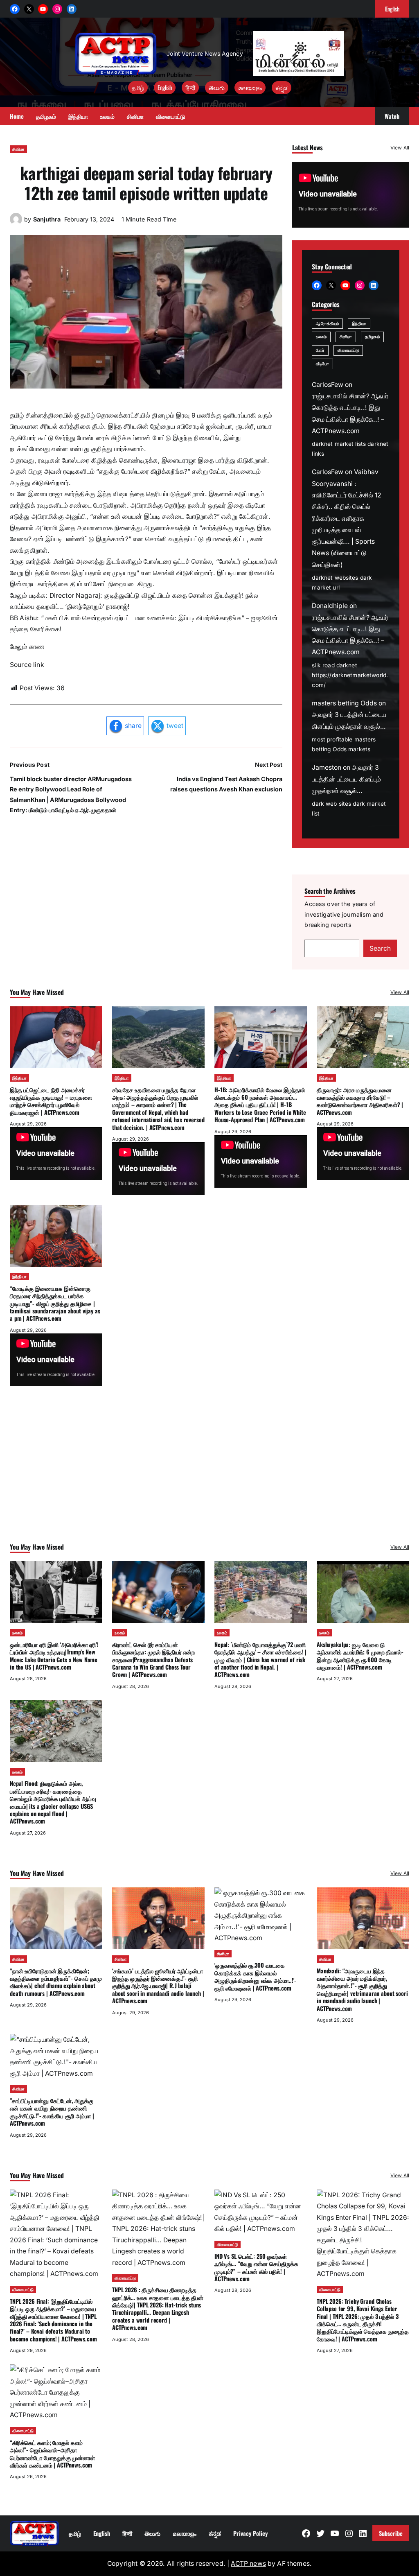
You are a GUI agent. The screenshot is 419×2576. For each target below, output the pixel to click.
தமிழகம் (372, 337)
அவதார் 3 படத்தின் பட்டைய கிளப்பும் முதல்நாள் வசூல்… (346, 779)
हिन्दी (190, 87)
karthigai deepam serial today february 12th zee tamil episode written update (146, 183)
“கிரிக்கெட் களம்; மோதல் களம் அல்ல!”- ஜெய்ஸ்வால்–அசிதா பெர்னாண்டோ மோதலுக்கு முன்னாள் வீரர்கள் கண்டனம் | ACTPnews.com (52, 2454)
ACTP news (248, 2564)
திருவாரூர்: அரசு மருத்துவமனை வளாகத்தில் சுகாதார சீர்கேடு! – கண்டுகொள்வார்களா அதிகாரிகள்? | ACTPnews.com (360, 1101)
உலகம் (321, 337)
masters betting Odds (344, 703)
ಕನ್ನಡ (282, 87)
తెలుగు (217, 87)
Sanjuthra (47, 219)
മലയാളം (250, 87)
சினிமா (18, 149)
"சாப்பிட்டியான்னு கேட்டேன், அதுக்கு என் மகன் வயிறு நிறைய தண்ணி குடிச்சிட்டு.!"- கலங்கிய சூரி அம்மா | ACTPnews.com (52, 2112)
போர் (320, 350)
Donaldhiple (330, 606)
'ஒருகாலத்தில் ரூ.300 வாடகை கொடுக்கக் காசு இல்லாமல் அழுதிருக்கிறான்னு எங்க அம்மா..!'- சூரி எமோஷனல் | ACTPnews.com (255, 1976)
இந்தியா (359, 323)
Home (17, 116)
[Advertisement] (209, 1476)
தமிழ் (138, 87)
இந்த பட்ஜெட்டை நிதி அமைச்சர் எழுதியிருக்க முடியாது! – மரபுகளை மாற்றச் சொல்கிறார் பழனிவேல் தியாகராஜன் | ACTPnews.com (51, 1101)
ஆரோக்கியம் (327, 323)
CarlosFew (328, 385)
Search (380, 948)
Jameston (327, 767)
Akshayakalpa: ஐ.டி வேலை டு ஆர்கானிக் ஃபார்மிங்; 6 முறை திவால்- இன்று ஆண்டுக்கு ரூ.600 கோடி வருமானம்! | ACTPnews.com (360, 1656)
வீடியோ (322, 364)
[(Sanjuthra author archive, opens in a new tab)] (16, 223)
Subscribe (391, 2533)
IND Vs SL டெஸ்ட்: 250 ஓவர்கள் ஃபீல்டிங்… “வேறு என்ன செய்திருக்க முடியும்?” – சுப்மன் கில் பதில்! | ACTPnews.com (256, 2267)
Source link (27, 665)
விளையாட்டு (348, 350)
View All (400, 148)
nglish (392, 9)
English (165, 87)
